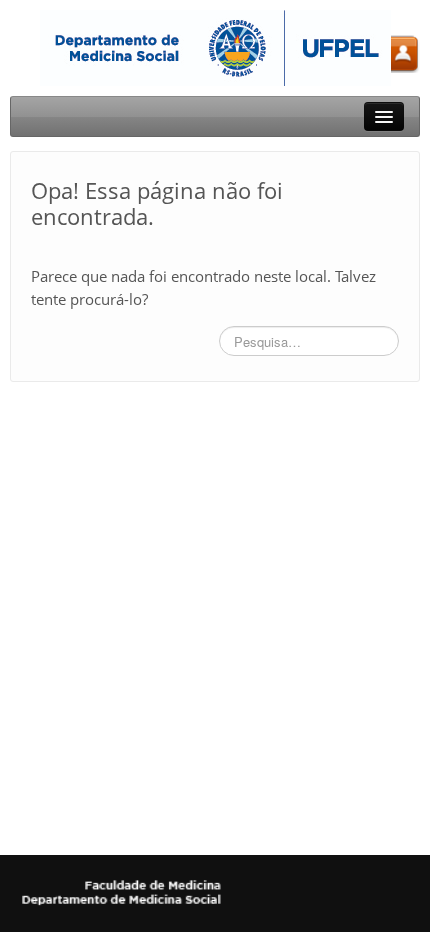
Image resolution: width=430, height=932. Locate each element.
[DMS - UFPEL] (215, 46)
